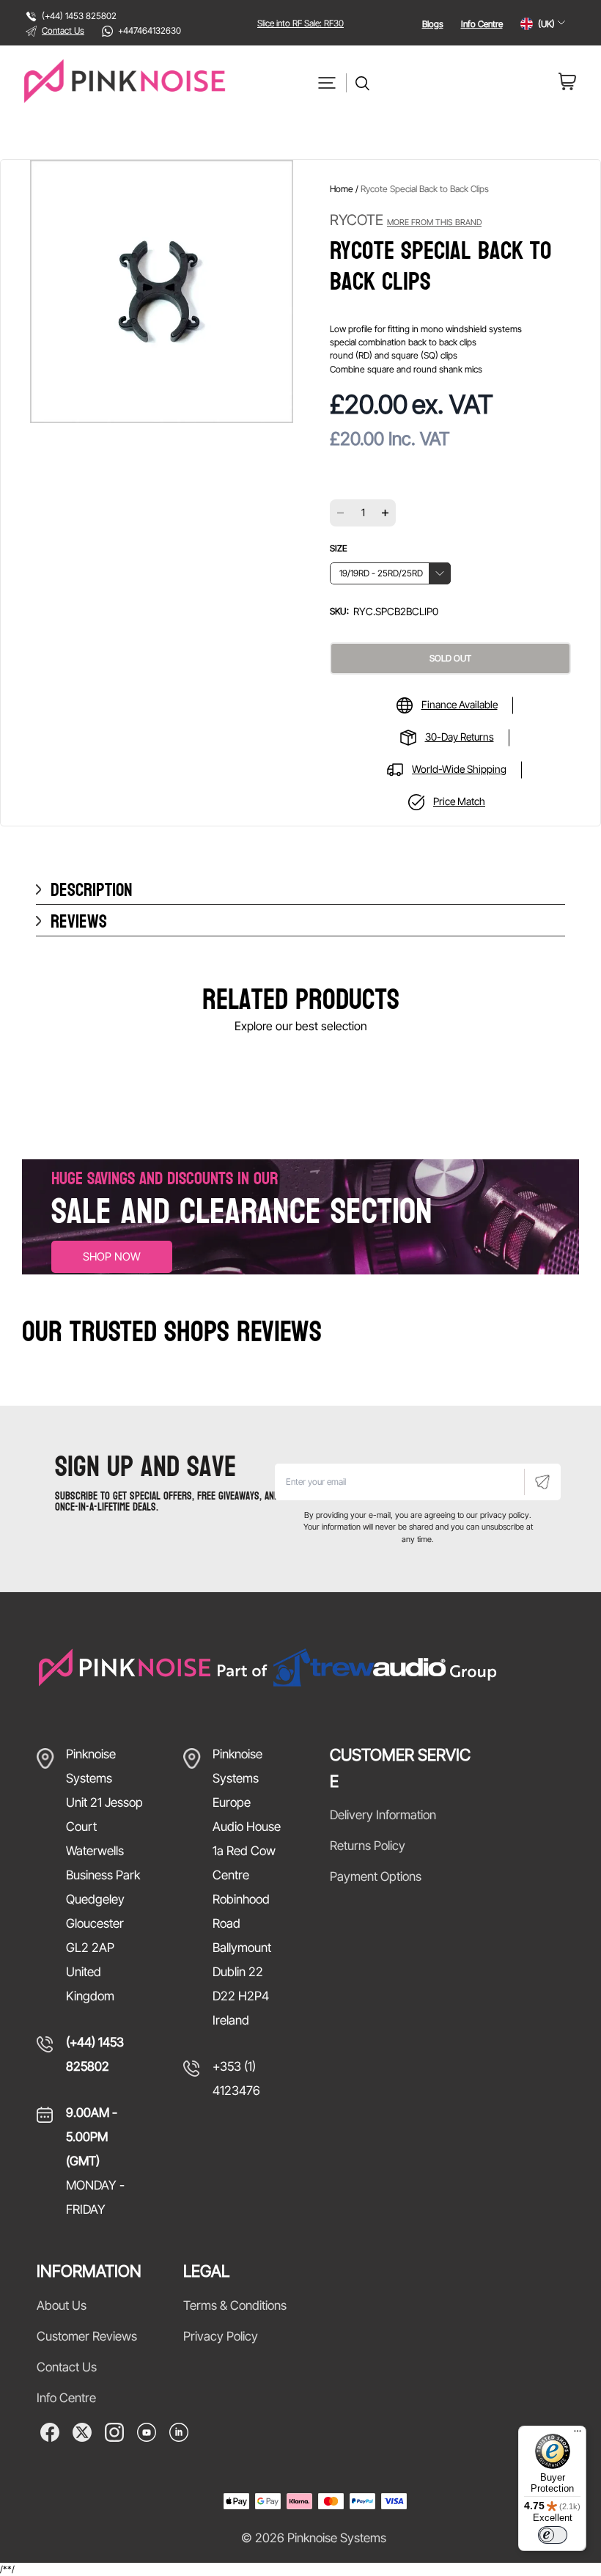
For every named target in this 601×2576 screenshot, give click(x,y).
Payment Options (376, 1876)
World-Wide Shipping (459, 769)
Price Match (459, 801)
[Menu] (578, 2434)
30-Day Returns (460, 737)
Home (342, 189)
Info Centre (482, 24)
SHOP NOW (112, 1256)
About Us (62, 2305)
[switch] (553, 2535)
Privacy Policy (221, 2336)
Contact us (67, 2367)
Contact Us (63, 30)
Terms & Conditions (235, 2305)
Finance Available (460, 704)
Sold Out (450, 658)
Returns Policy (368, 1846)
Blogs (433, 24)
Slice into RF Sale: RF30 (300, 23)
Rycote (406, 220)
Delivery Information (383, 1815)
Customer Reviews (87, 2336)
